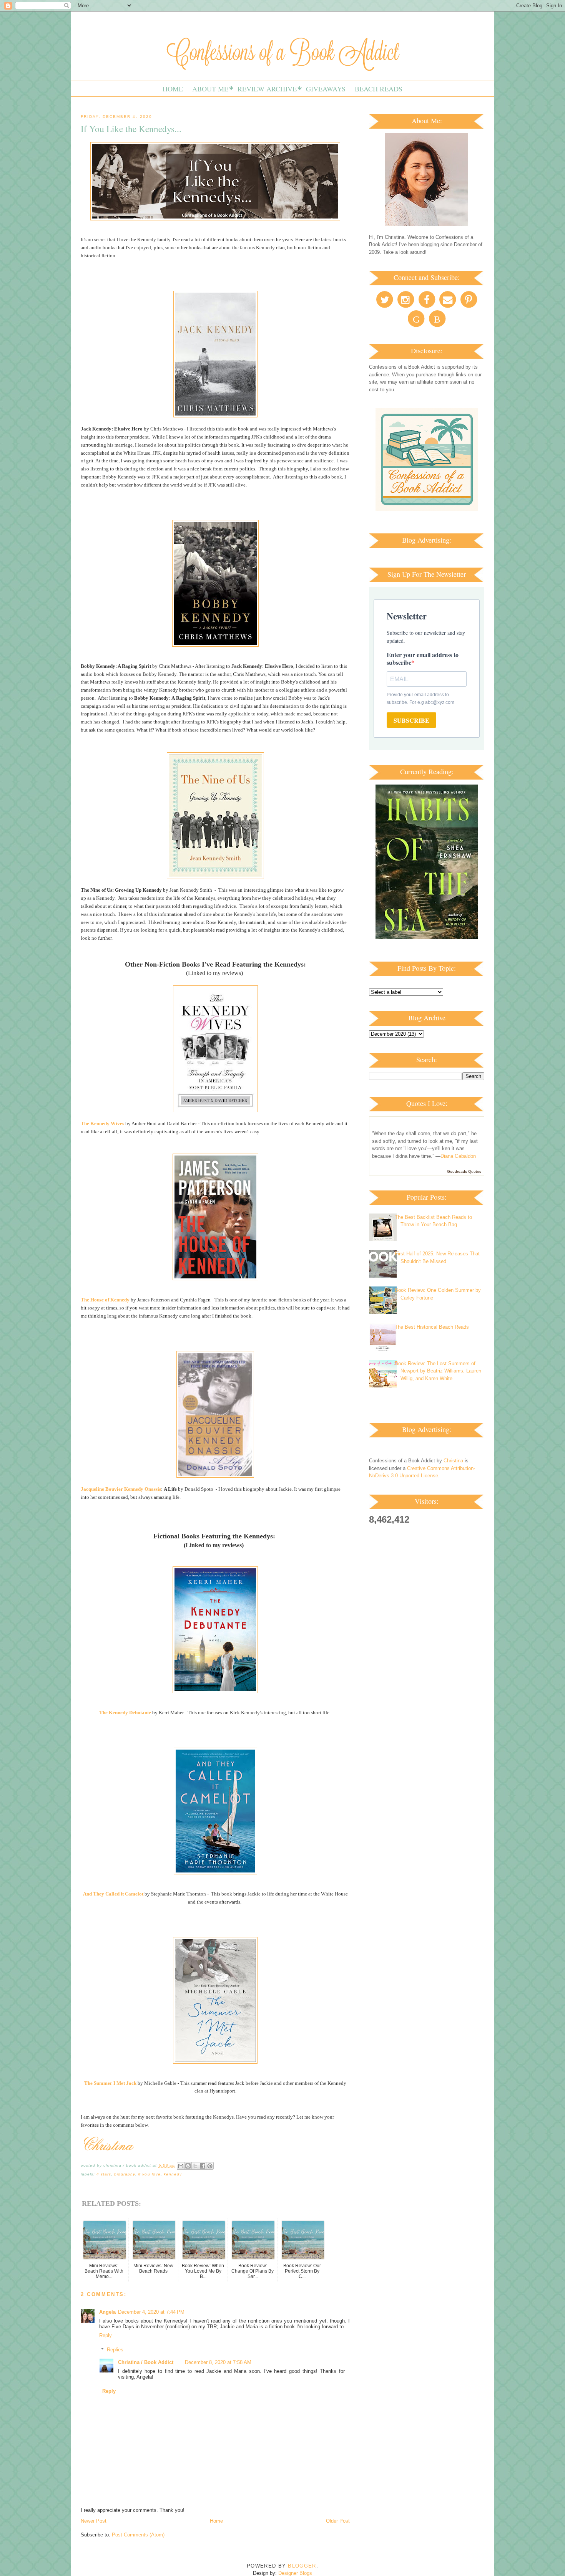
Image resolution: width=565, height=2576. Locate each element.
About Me (210, 89)
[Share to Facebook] (203, 2166)
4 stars (104, 2174)
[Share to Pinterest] (210, 2166)
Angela (107, 2312)
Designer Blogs (295, 2573)
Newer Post (94, 2521)
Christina (453, 1461)
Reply (106, 2335)
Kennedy (173, 2174)
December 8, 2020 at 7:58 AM (218, 2362)
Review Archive (267, 89)
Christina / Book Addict (146, 2362)
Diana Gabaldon (458, 1156)
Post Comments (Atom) (138, 2535)
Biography (125, 2174)
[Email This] (181, 2166)
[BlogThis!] (188, 2166)
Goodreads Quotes (464, 1171)
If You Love (149, 2174)
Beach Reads (379, 89)
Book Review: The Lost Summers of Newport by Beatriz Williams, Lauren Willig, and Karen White (438, 1371)
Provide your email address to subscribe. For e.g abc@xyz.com (420, 699)
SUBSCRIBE (411, 720)
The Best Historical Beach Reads (432, 1327)
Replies (115, 2350)
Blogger (302, 2566)
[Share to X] (195, 2166)
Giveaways (326, 89)
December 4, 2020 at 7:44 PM (151, 2312)
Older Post (338, 2521)
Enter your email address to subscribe (423, 658)
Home (173, 89)
